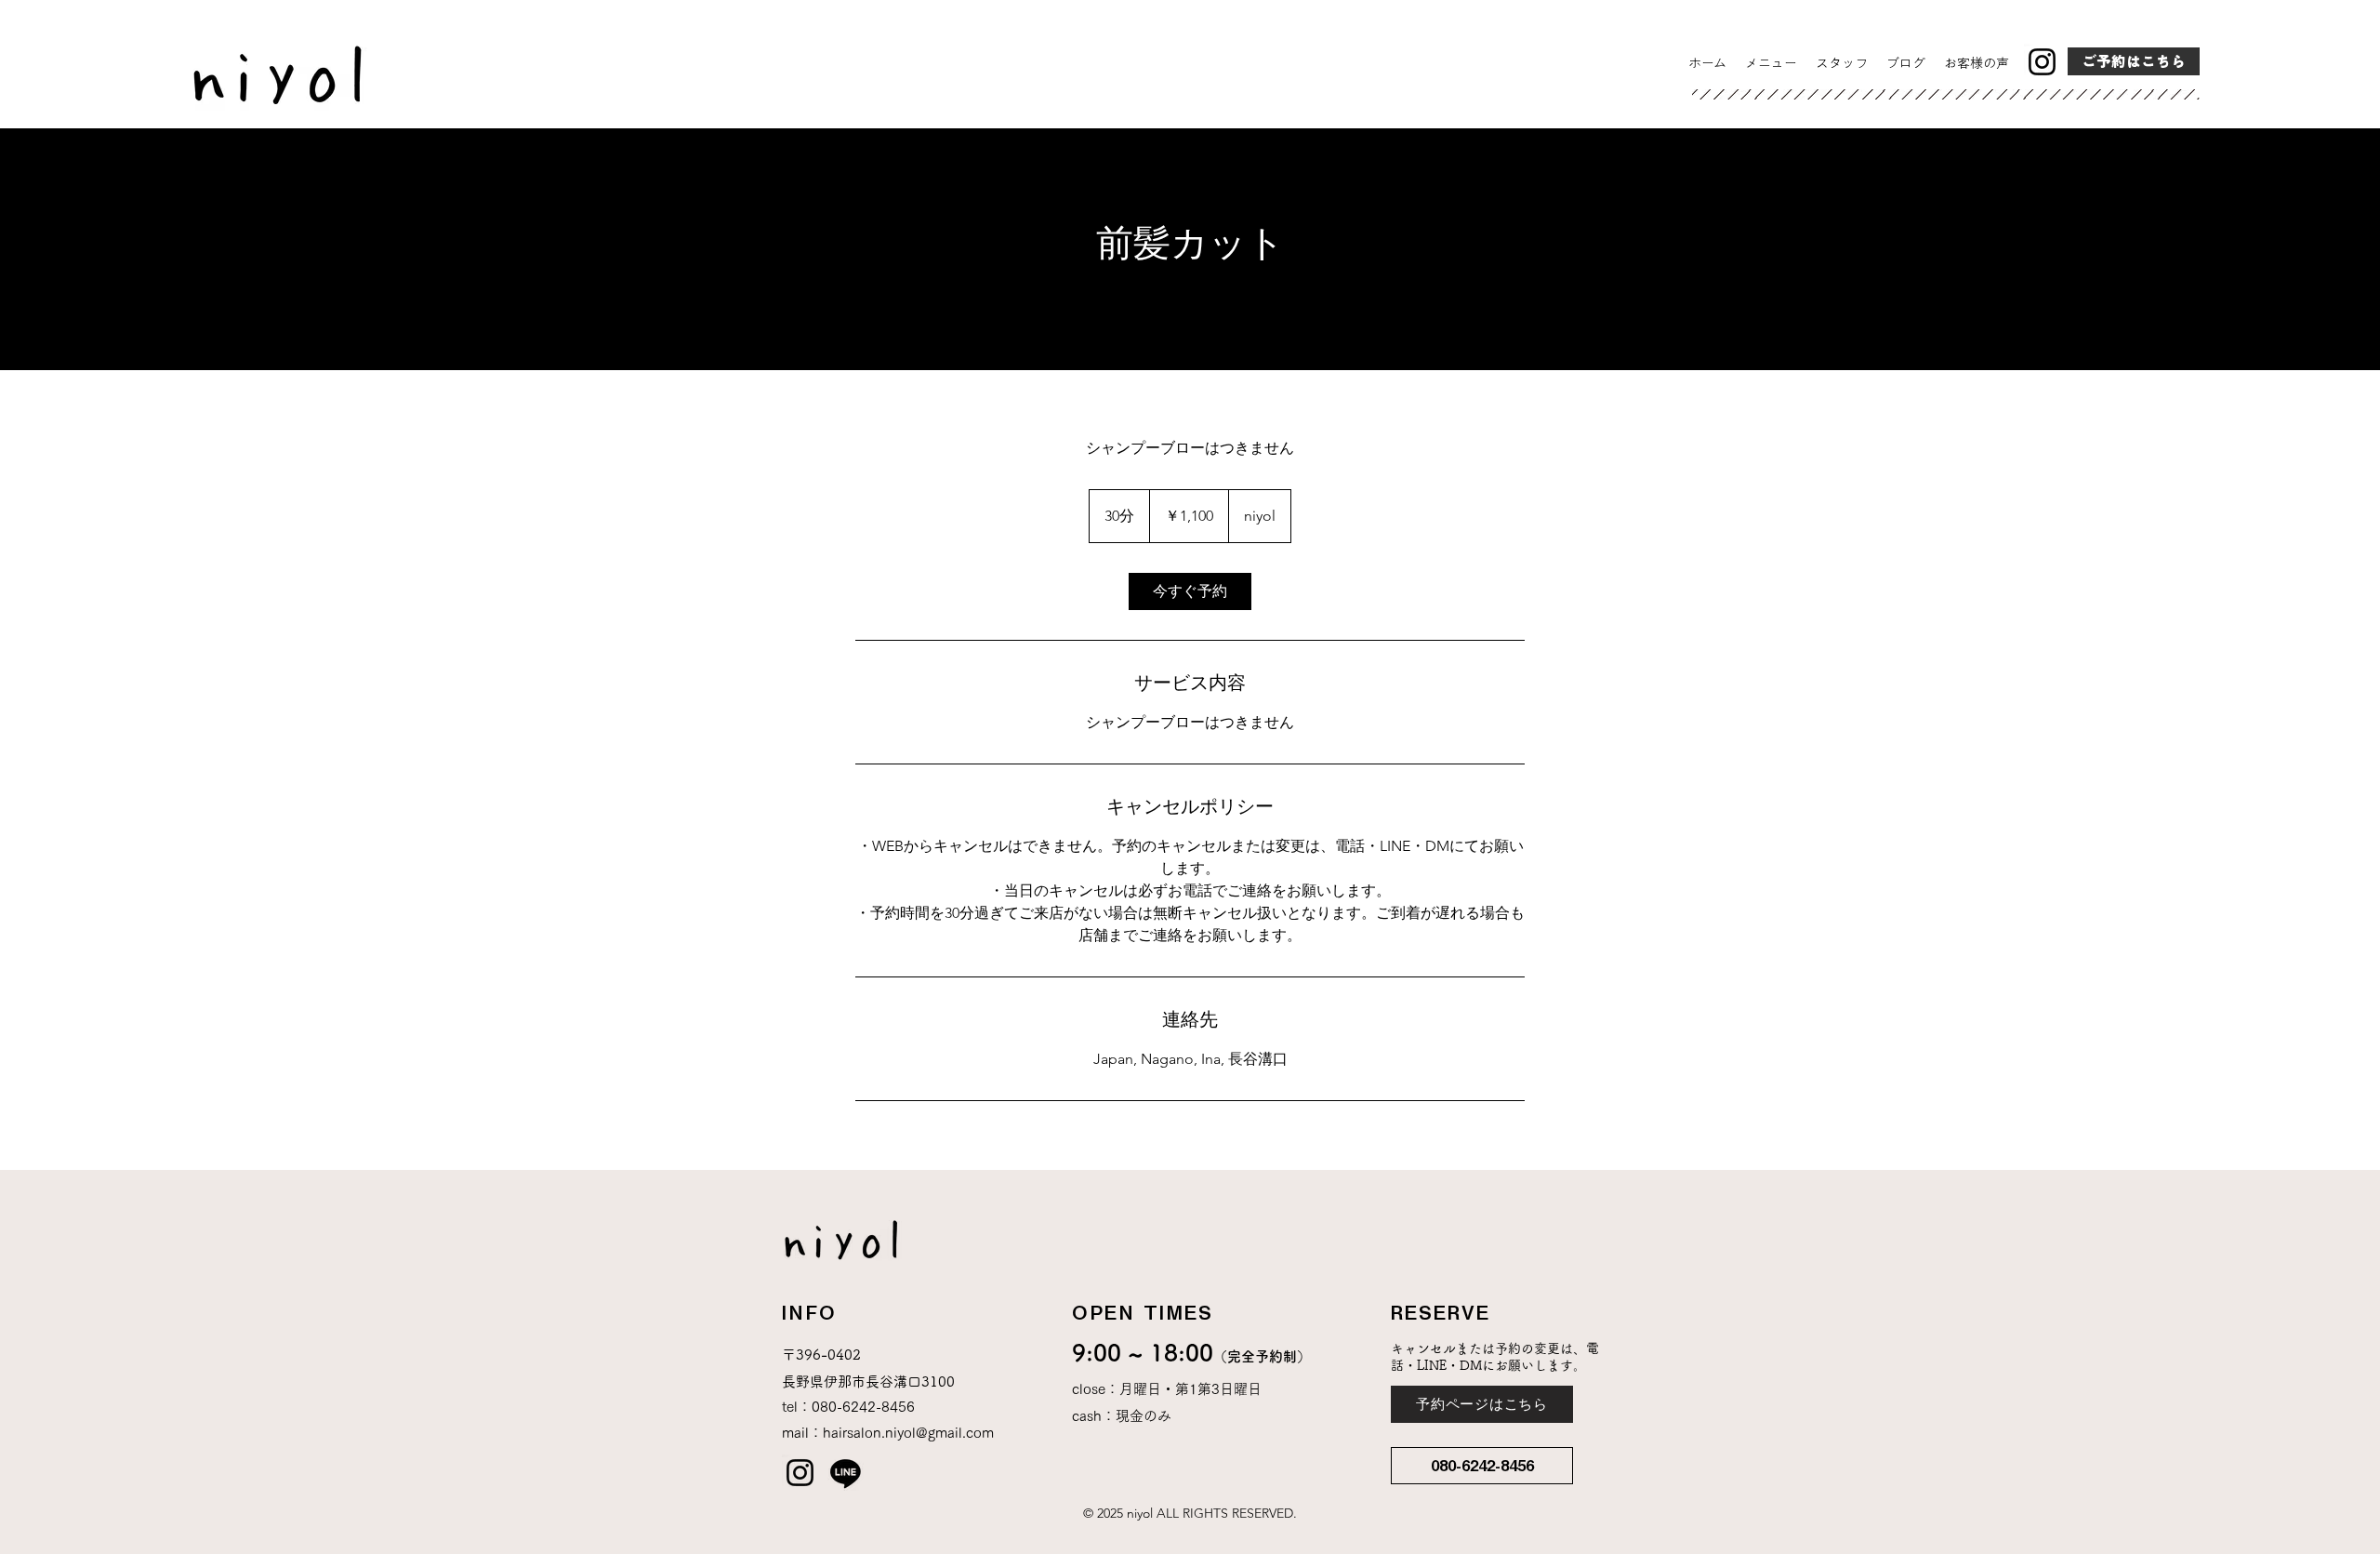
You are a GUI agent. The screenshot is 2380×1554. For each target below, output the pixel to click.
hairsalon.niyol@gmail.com (908, 1433)
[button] (1482, 1466)
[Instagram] (2042, 62)
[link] (1190, 591)
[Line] (846, 1473)
